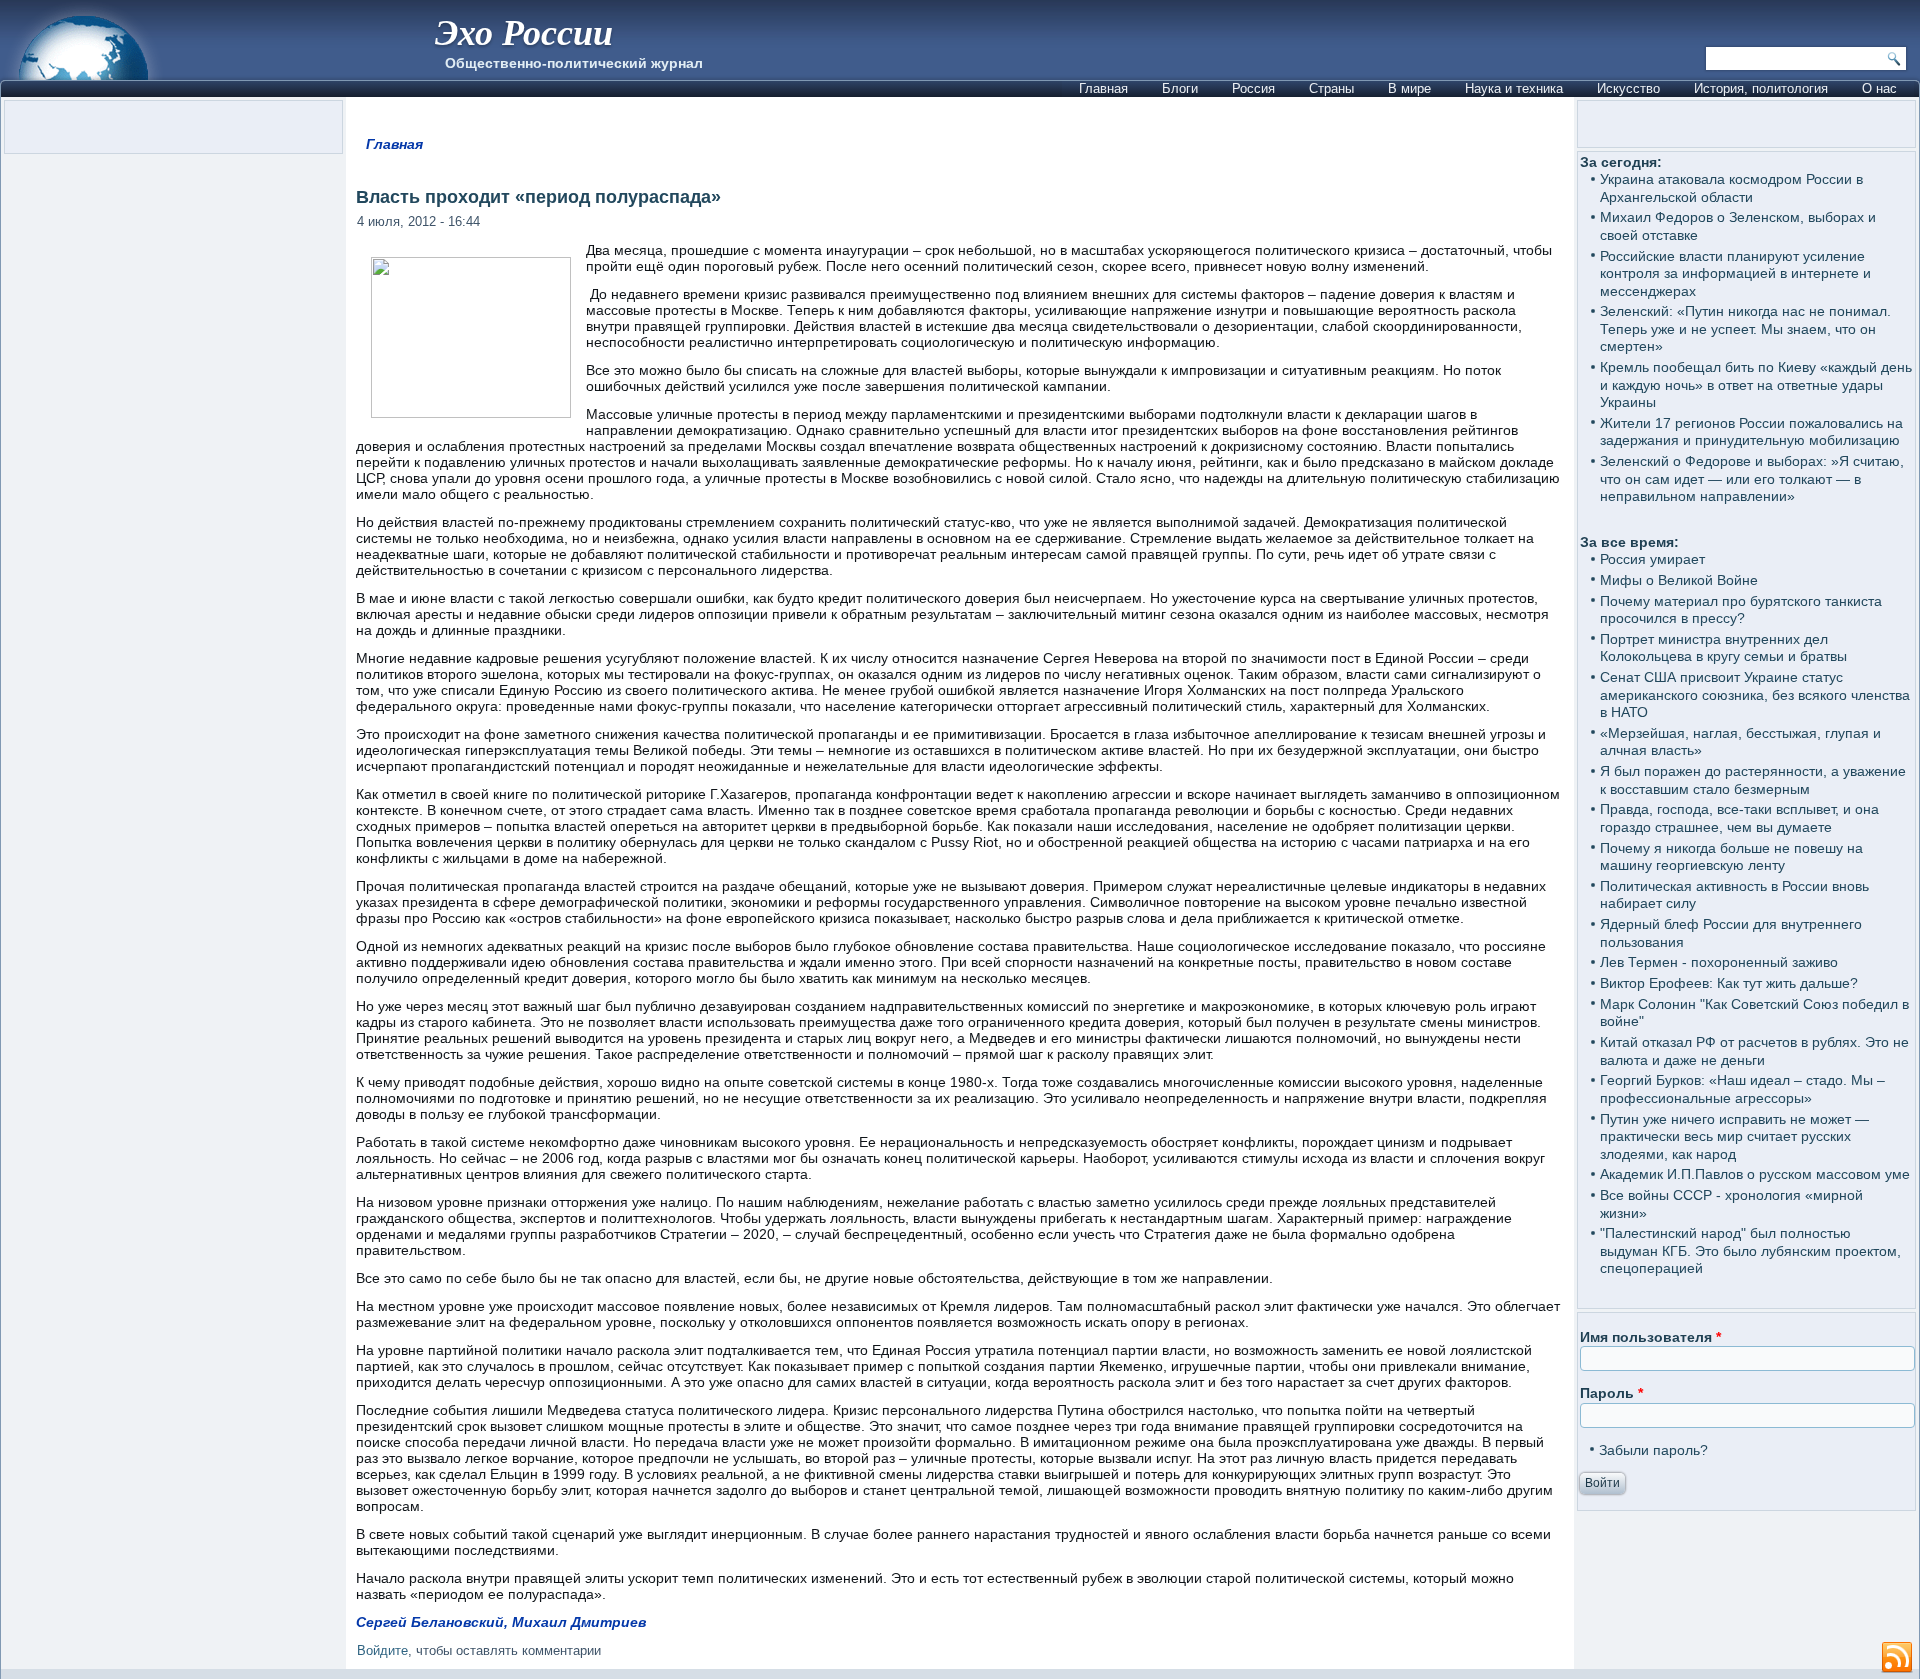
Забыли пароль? (1653, 1450)
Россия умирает (1652, 559)
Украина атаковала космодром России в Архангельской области (1731, 188)
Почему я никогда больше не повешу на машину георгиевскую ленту (1731, 857)
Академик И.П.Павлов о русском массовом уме (1755, 1174)
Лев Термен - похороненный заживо (1719, 962)
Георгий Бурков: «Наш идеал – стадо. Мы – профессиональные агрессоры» (1742, 1089)
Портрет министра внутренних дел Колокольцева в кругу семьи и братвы (1723, 648)
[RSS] (1897, 1658)
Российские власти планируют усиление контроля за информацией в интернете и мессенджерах (1735, 273)
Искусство (1628, 88)
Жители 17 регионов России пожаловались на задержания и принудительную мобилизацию (1751, 432)
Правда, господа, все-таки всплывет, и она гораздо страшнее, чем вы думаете (1739, 818)
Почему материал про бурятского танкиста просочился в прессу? (1741, 610)
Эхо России (524, 31)
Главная (1103, 88)
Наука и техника (1514, 88)
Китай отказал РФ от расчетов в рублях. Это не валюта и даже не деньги (1754, 1051)
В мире (1409, 88)
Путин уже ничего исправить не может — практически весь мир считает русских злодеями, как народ (1734, 1136)
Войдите (382, 1650)
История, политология (1761, 88)
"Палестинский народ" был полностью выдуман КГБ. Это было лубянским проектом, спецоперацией (1750, 1250)
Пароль (1611, 1393)
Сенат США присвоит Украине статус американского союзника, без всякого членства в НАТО (1755, 694)
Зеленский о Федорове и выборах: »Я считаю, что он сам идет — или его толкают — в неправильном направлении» (1752, 478)
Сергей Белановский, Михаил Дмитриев (501, 1622)
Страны (1331, 88)
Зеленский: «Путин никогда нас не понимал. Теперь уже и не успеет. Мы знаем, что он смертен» (1745, 328)
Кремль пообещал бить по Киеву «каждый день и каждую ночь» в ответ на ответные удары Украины (1756, 384)
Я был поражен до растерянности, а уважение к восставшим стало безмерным (1753, 780)
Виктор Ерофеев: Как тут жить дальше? (1729, 983)
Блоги (1180, 88)
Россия (1253, 88)
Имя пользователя (1650, 1337)
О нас (1879, 88)
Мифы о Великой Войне (1679, 580)
